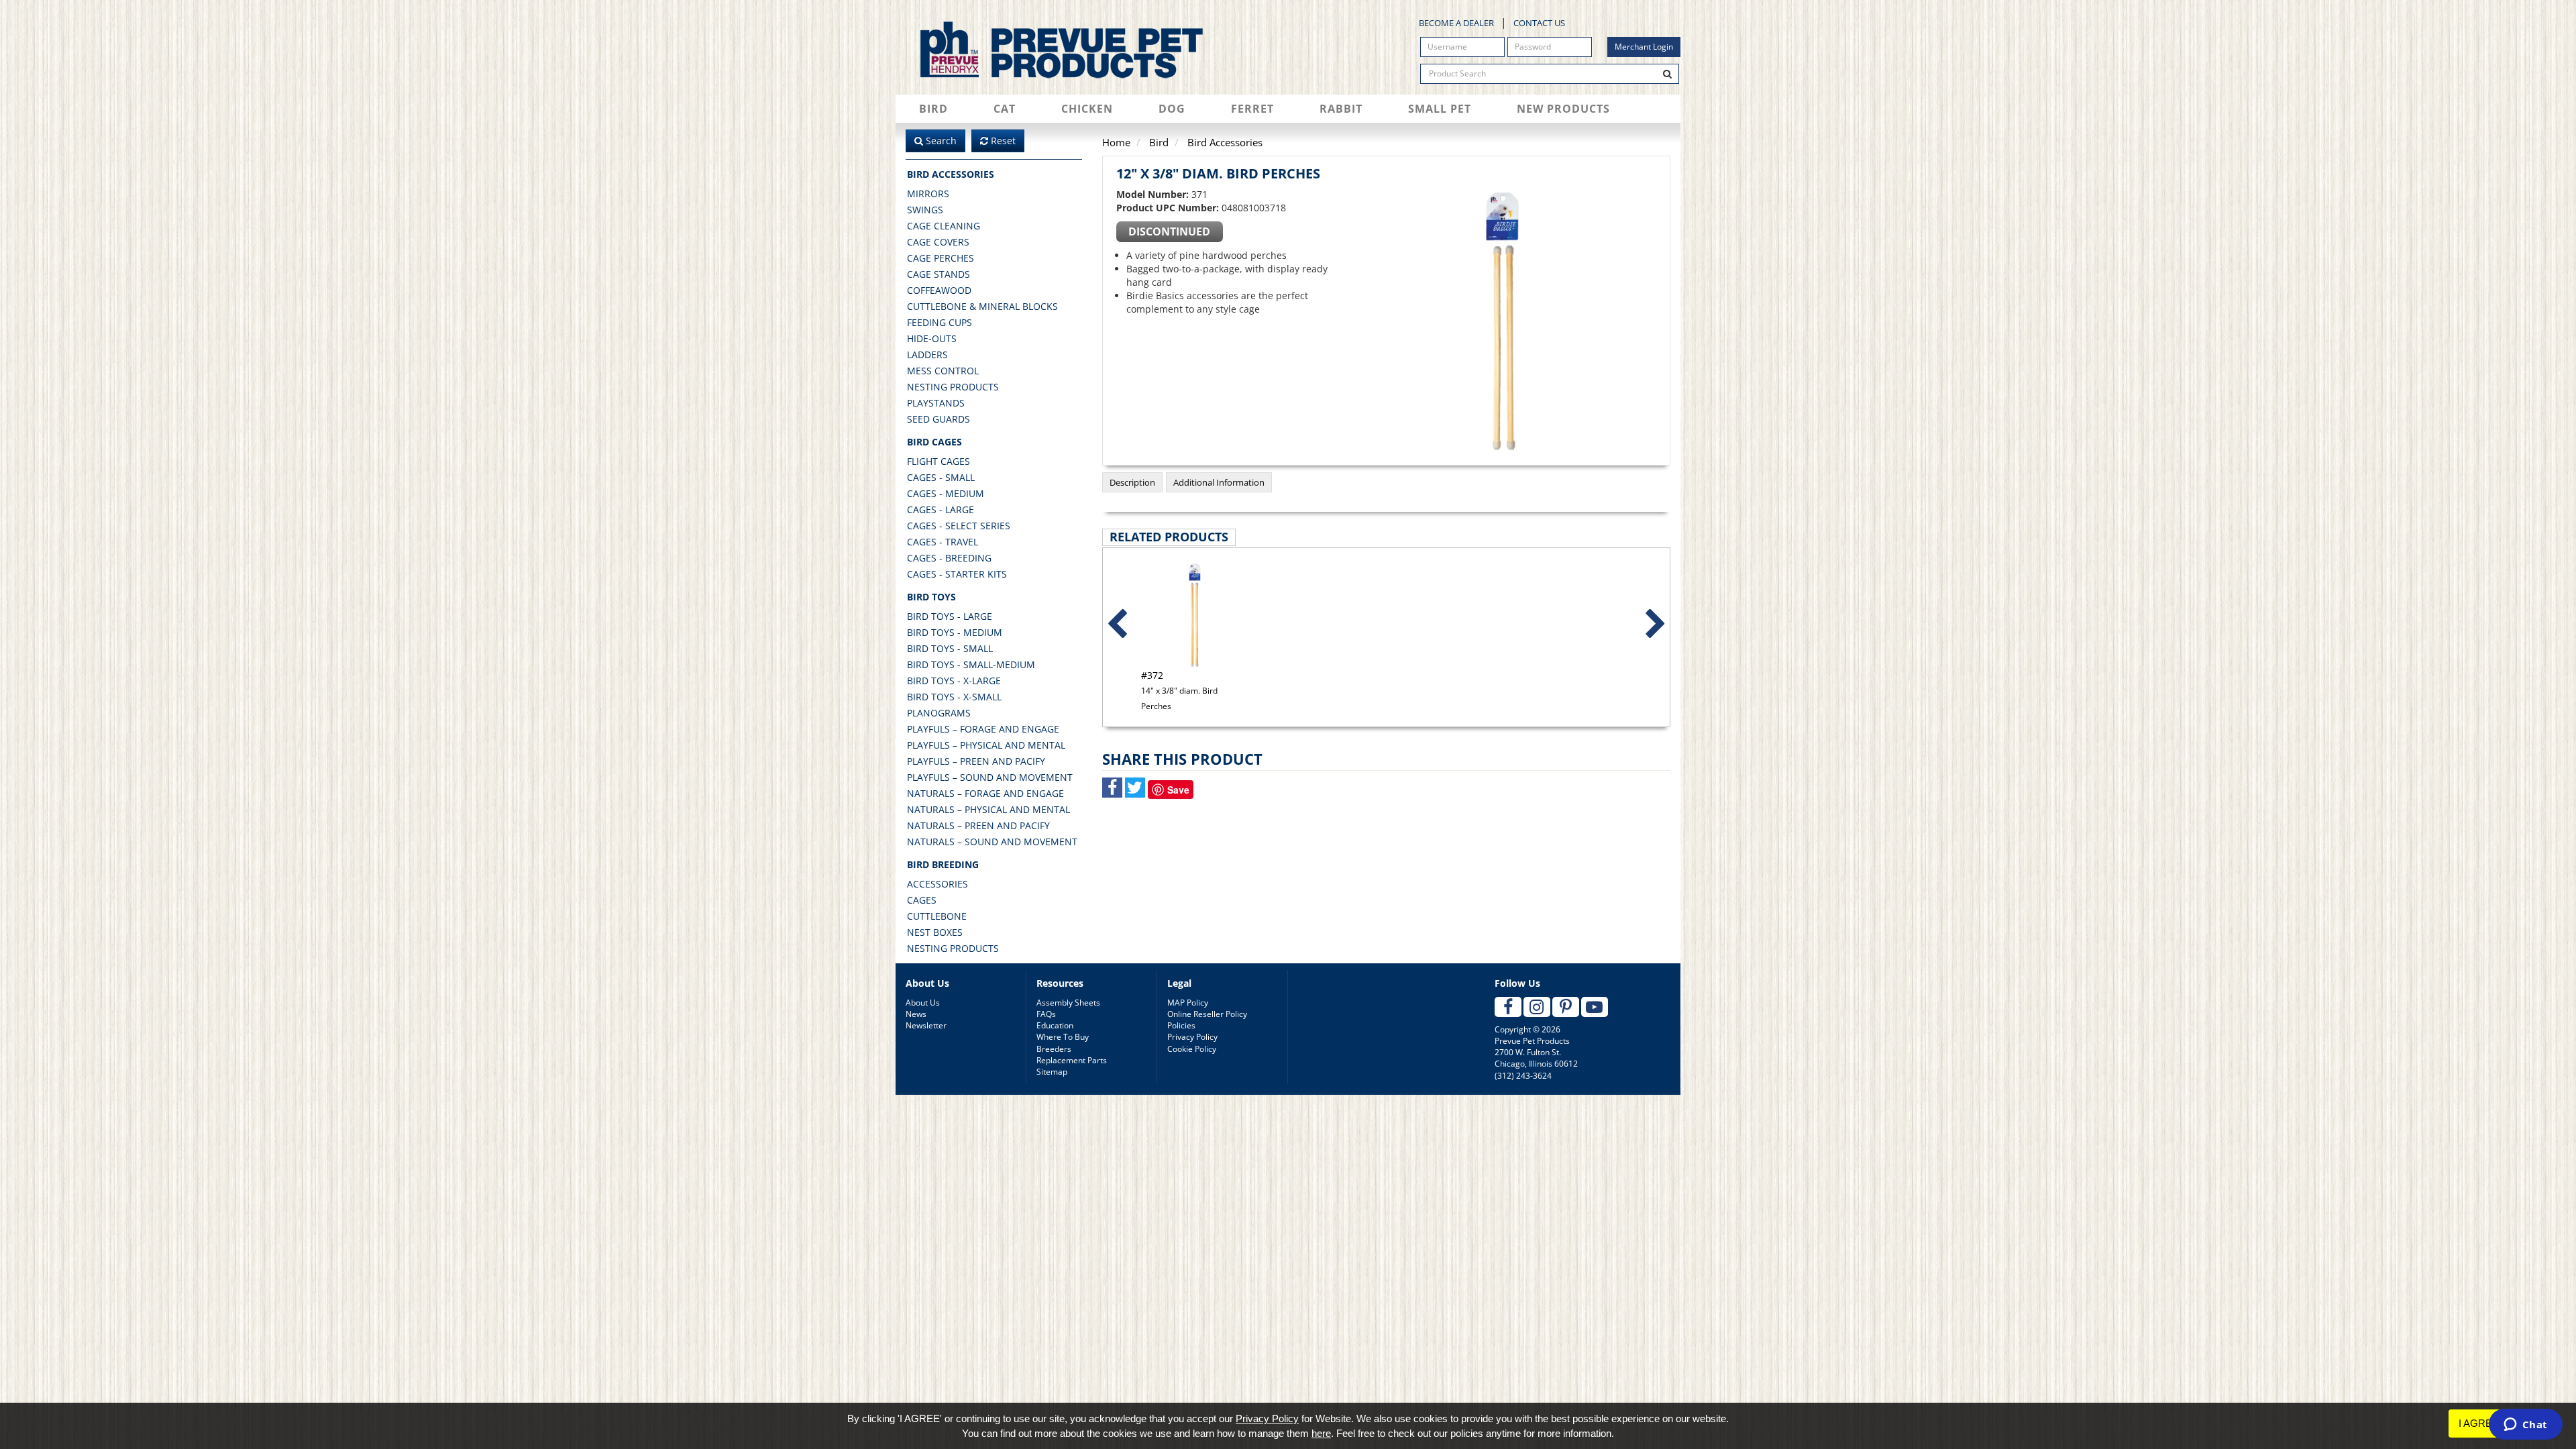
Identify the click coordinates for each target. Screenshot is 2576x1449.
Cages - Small (941, 477)
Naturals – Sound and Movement (992, 842)
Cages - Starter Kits (957, 574)
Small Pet (1440, 109)
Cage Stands (938, 274)
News (916, 1014)
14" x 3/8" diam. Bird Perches (1179, 690)
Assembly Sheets (1068, 1003)
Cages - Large (941, 509)
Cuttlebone (937, 916)
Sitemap (1052, 1072)
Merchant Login (1644, 47)
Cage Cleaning (944, 226)
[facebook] (1508, 1007)
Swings (925, 210)
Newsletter (926, 1025)
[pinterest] (1566, 1007)
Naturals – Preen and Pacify (978, 825)
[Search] (1668, 74)
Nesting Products (953, 387)
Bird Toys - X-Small (954, 697)
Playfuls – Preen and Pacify (976, 761)
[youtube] (1595, 1007)
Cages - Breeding (949, 558)
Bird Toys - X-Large (954, 681)
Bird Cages (934, 442)
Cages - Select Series (959, 526)
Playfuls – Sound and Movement (990, 777)
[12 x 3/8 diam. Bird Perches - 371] (1503, 322)
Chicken (1087, 109)
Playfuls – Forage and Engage (983, 729)
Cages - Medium (946, 493)
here (1321, 1433)
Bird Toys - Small (950, 648)
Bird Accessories (951, 174)
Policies (1181, 1025)
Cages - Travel (943, 542)
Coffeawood (939, 290)
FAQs (1046, 1014)
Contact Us (1539, 23)
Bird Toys (931, 597)
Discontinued (1169, 231)
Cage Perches (941, 258)
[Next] (1656, 625)
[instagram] (1537, 1007)
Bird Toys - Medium (955, 632)
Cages (922, 900)
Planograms (939, 713)
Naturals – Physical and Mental (988, 809)
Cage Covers (938, 242)
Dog (1172, 109)
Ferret (1252, 109)
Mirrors (928, 194)
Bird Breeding (943, 864)
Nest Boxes (935, 932)
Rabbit (1341, 109)
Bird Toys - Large (950, 616)
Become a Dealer (1456, 23)
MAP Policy (1188, 1003)
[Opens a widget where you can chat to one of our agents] (2525, 1426)
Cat (1005, 109)
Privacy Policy (1192, 1037)
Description (1132, 482)
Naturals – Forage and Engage (985, 793)
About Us (923, 1003)
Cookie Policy (1192, 1049)
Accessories (937, 884)
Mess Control (943, 371)
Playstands (936, 403)
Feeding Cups (940, 322)
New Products (1563, 109)
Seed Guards (938, 419)
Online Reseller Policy (1207, 1014)
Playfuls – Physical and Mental (986, 745)
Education (1055, 1025)
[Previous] (1117, 625)
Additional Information (1219, 482)
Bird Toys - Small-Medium (971, 664)
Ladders (927, 355)
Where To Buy (1063, 1037)
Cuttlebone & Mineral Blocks (982, 306)
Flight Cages (938, 461)
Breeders (1054, 1049)
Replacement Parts (1072, 1060)
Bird (933, 109)
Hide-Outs (932, 338)
